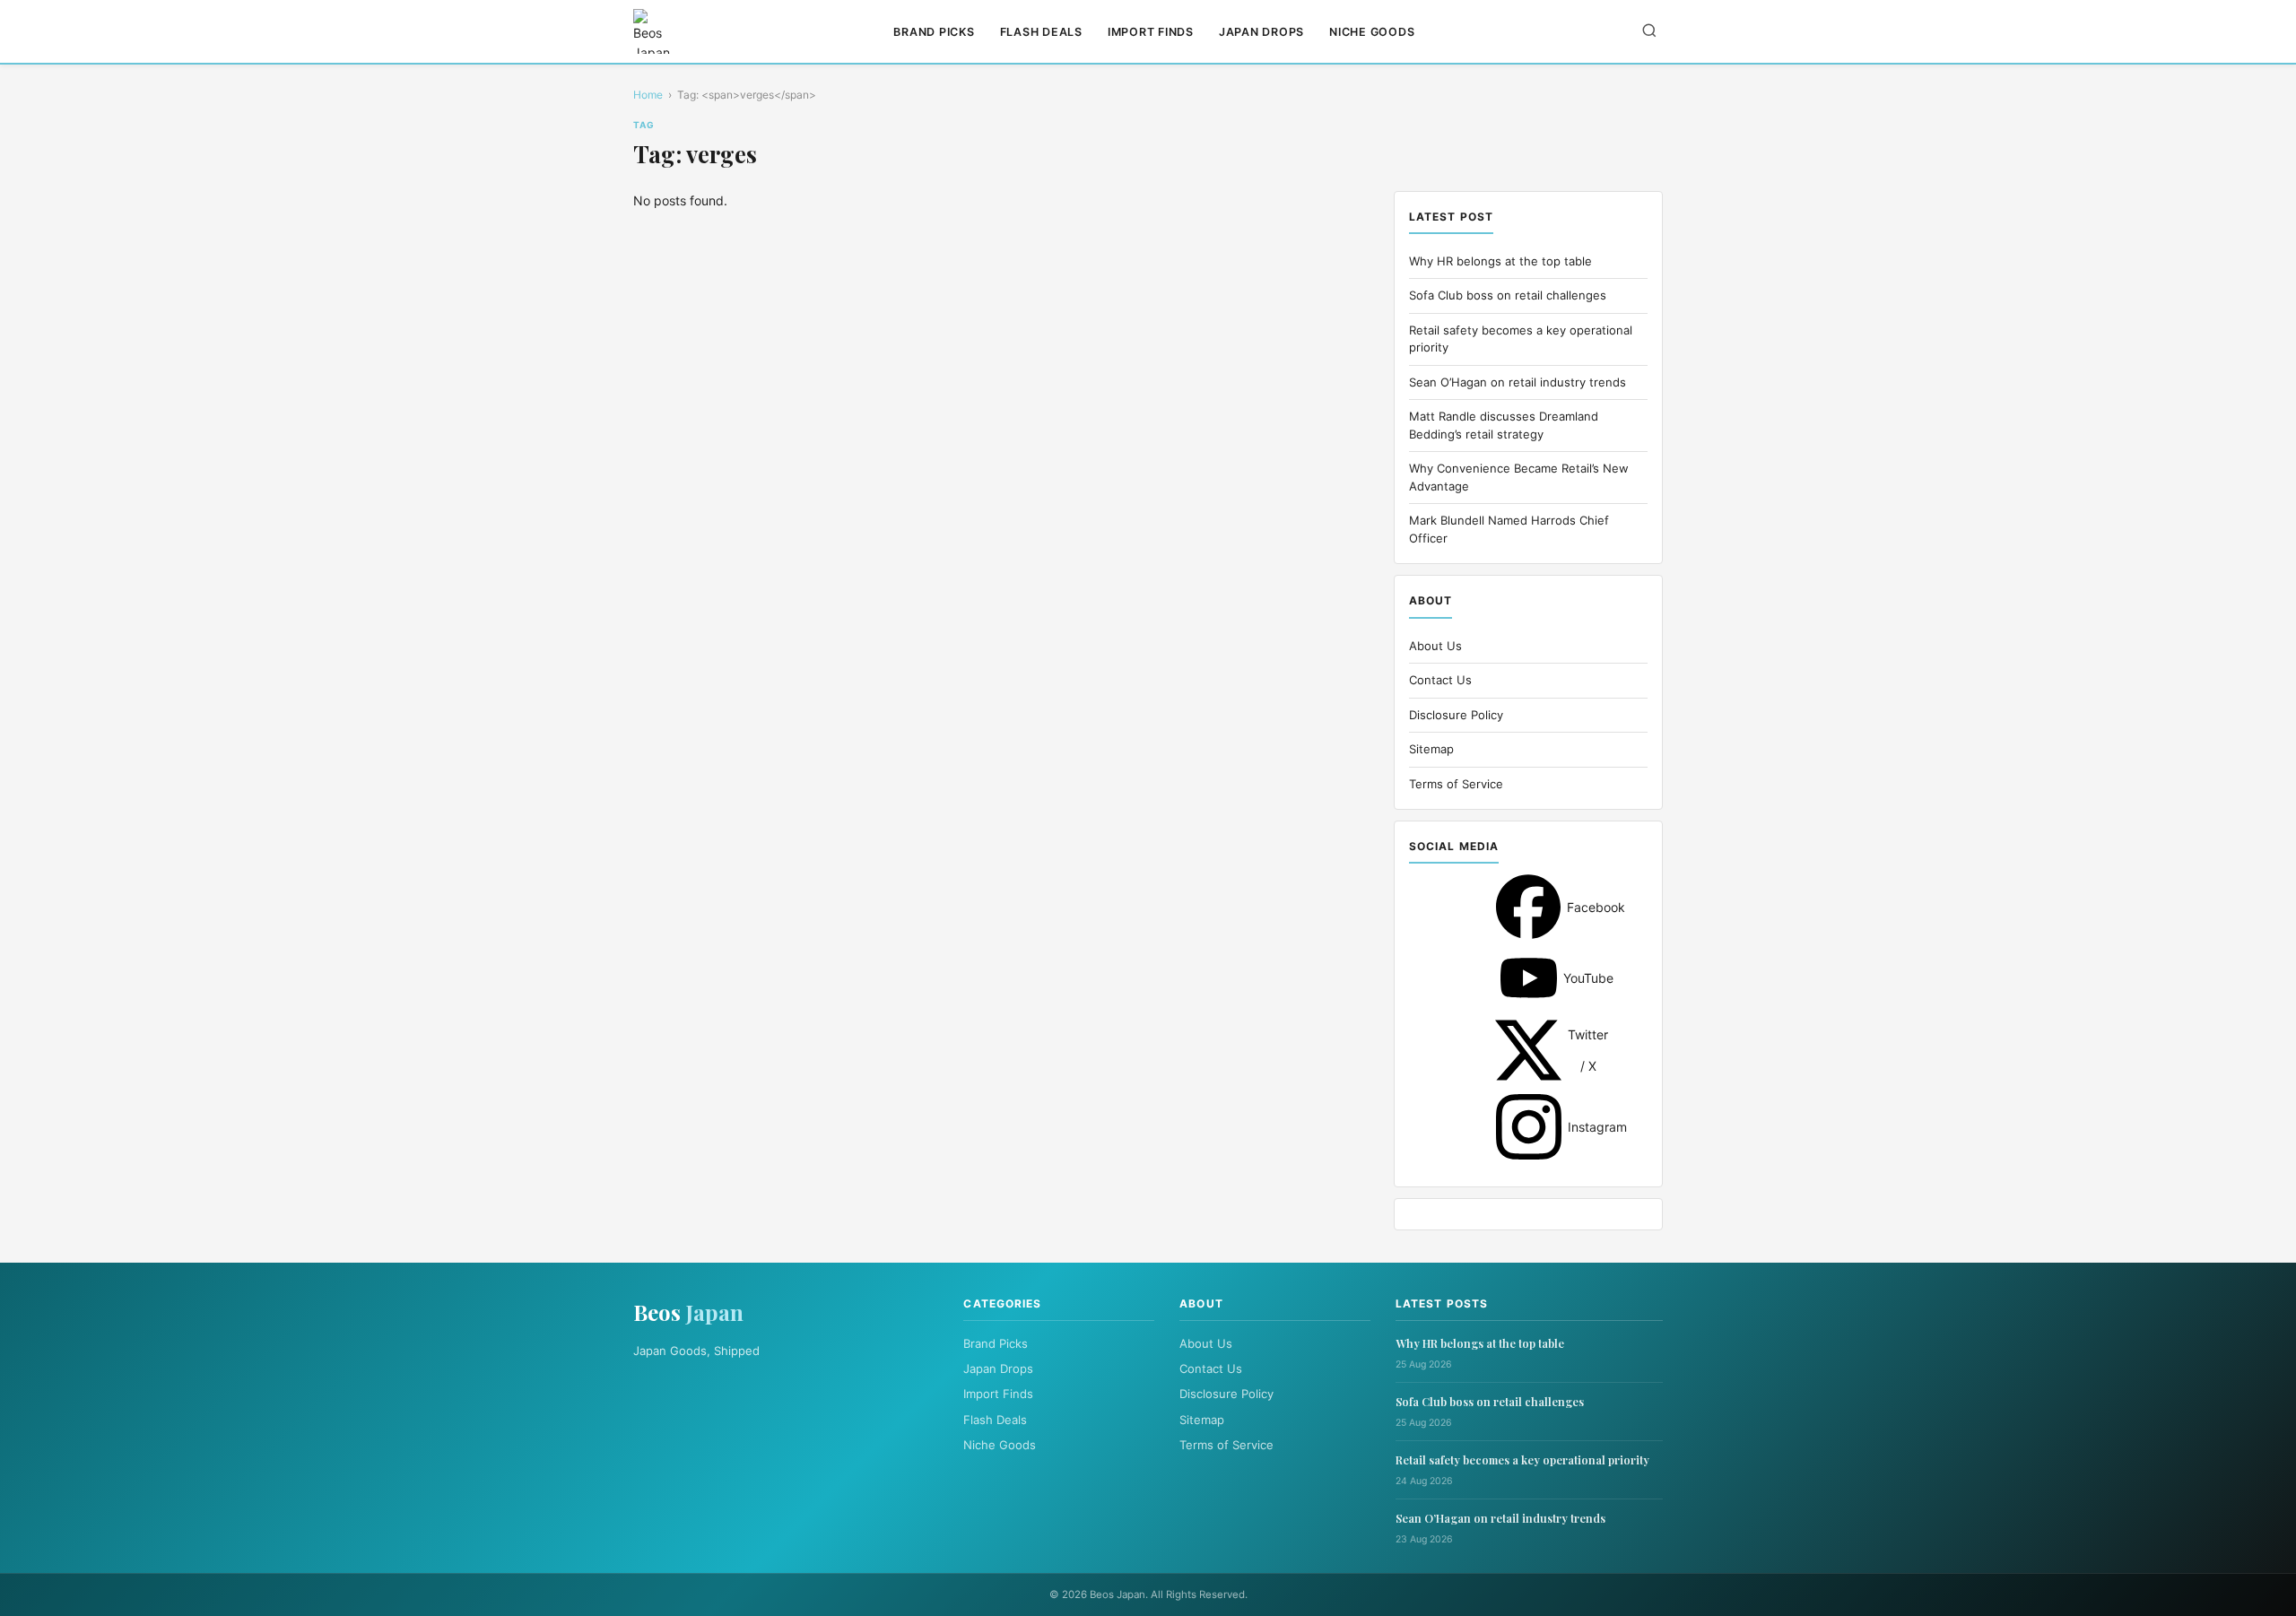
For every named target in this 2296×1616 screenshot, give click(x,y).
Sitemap (1431, 749)
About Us (1435, 646)
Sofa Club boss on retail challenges (1508, 295)
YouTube (1529, 978)
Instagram (1529, 1127)
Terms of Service (1456, 784)
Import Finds (1151, 32)
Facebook (1528, 907)
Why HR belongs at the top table (1500, 261)
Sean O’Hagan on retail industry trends (1518, 382)
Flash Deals (1041, 32)
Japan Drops (1261, 32)
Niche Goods (1372, 32)
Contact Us (1440, 680)
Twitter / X (1528, 1050)
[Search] (1649, 32)
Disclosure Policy (1456, 715)
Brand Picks (934, 32)
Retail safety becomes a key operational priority (1522, 1460)
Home (648, 95)
